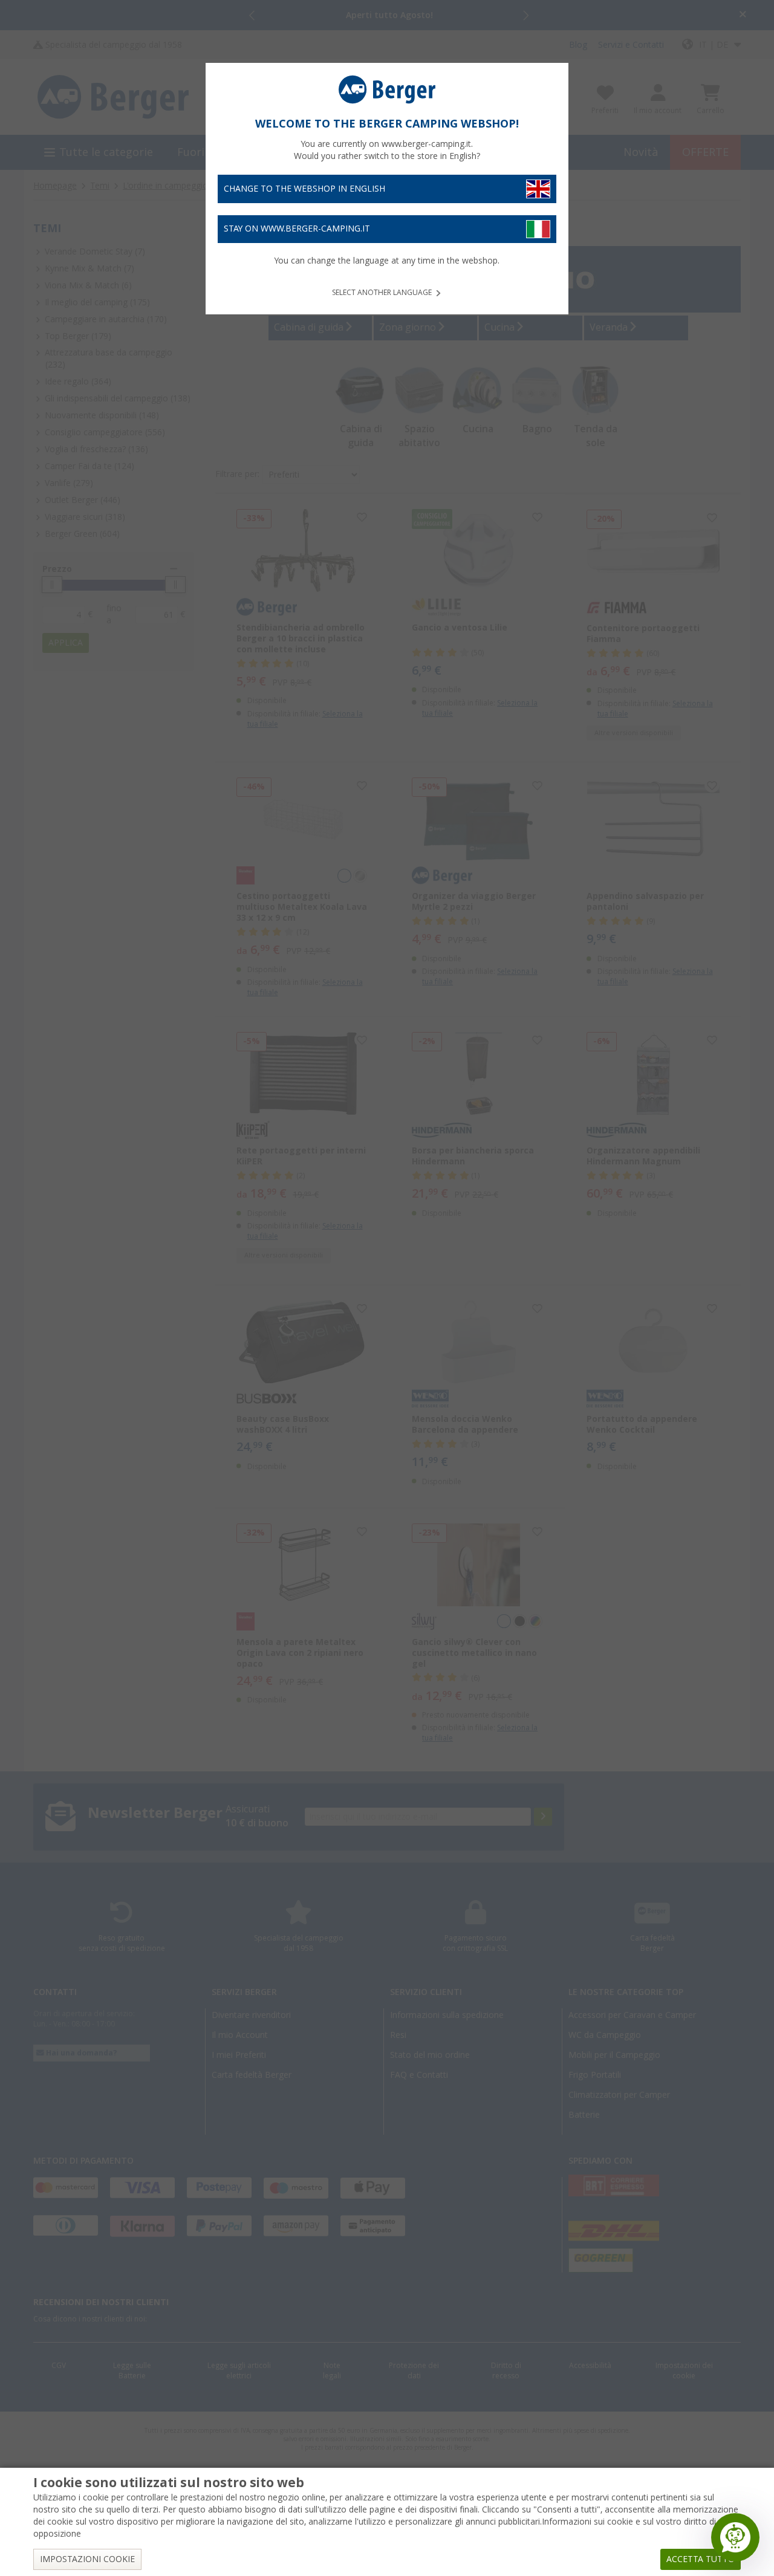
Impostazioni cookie (87, 2559)
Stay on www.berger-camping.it (297, 229)
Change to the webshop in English (304, 189)
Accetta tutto (701, 2559)
